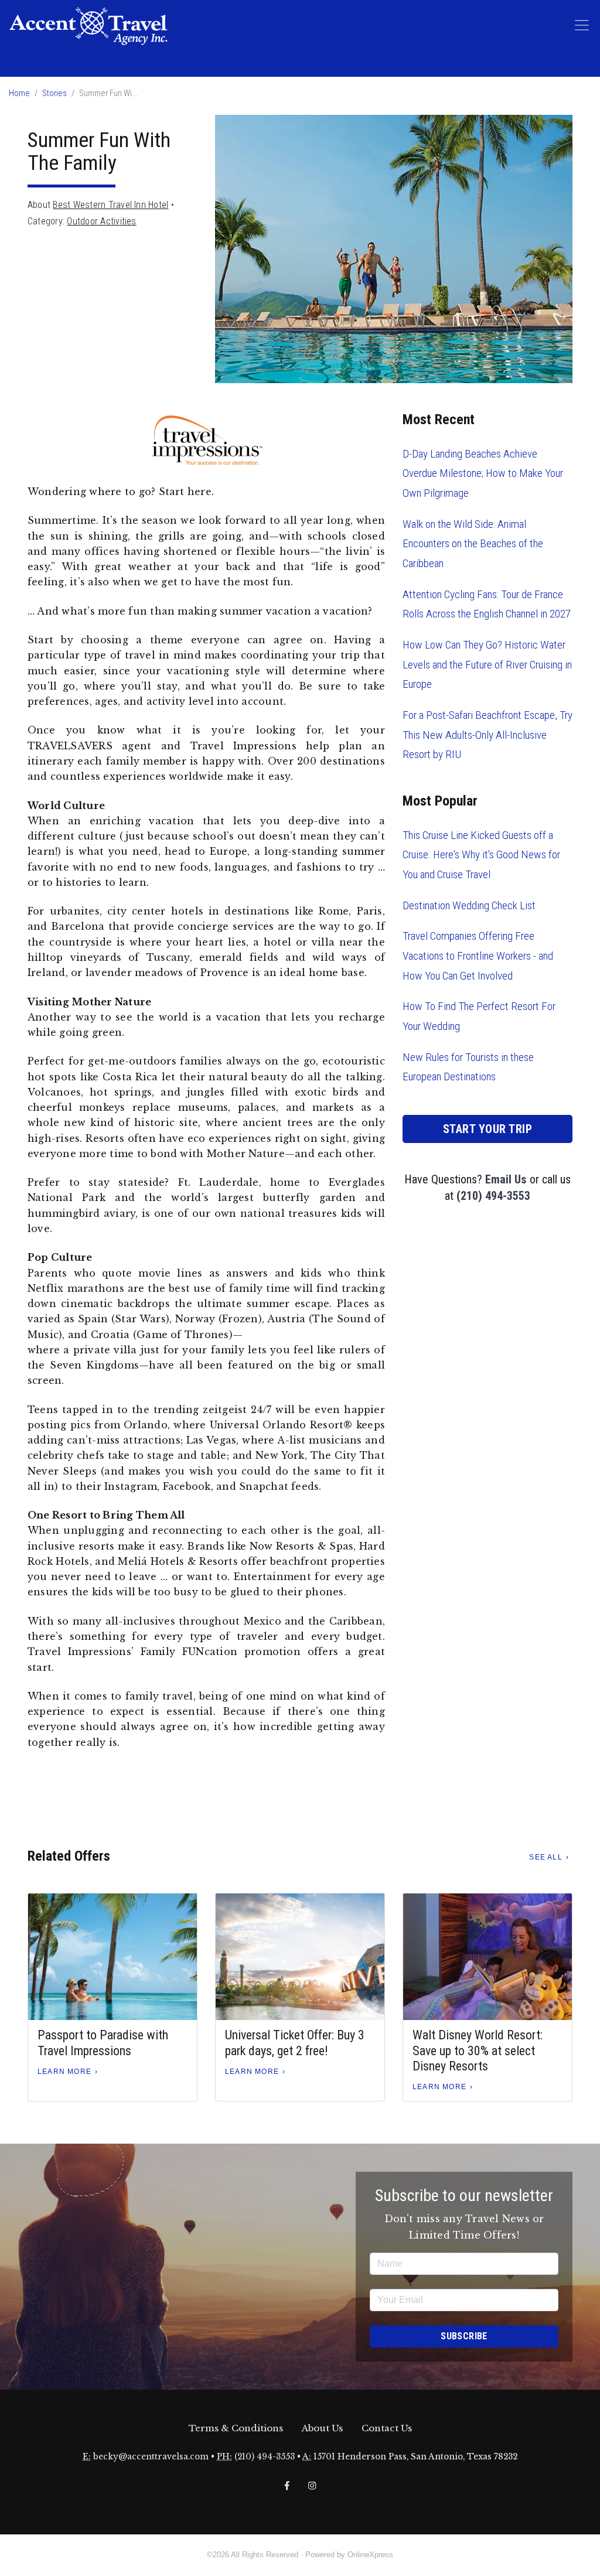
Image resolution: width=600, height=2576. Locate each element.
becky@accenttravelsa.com (151, 2457)
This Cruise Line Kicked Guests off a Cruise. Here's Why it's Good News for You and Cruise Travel (481, 855)
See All (546, 1857)
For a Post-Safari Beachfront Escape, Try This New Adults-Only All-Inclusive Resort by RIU (487, 735)
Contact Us (387, 2428)
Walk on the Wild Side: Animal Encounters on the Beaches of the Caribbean (473, 544)
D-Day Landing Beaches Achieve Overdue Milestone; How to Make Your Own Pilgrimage (483, 473)
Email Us (506, 1179)
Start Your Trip (488, 1129)
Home (19, 93)
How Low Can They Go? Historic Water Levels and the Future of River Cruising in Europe (487, 664)
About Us (322, 2428)
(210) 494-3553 (493, 1196)
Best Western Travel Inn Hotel (110, 205)
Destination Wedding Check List (469, 905)
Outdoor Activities (101, 221)
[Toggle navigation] (582, 25)
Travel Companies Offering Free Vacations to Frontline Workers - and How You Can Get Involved (478, 956)
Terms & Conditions (236, 2428)
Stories (54, 93)
